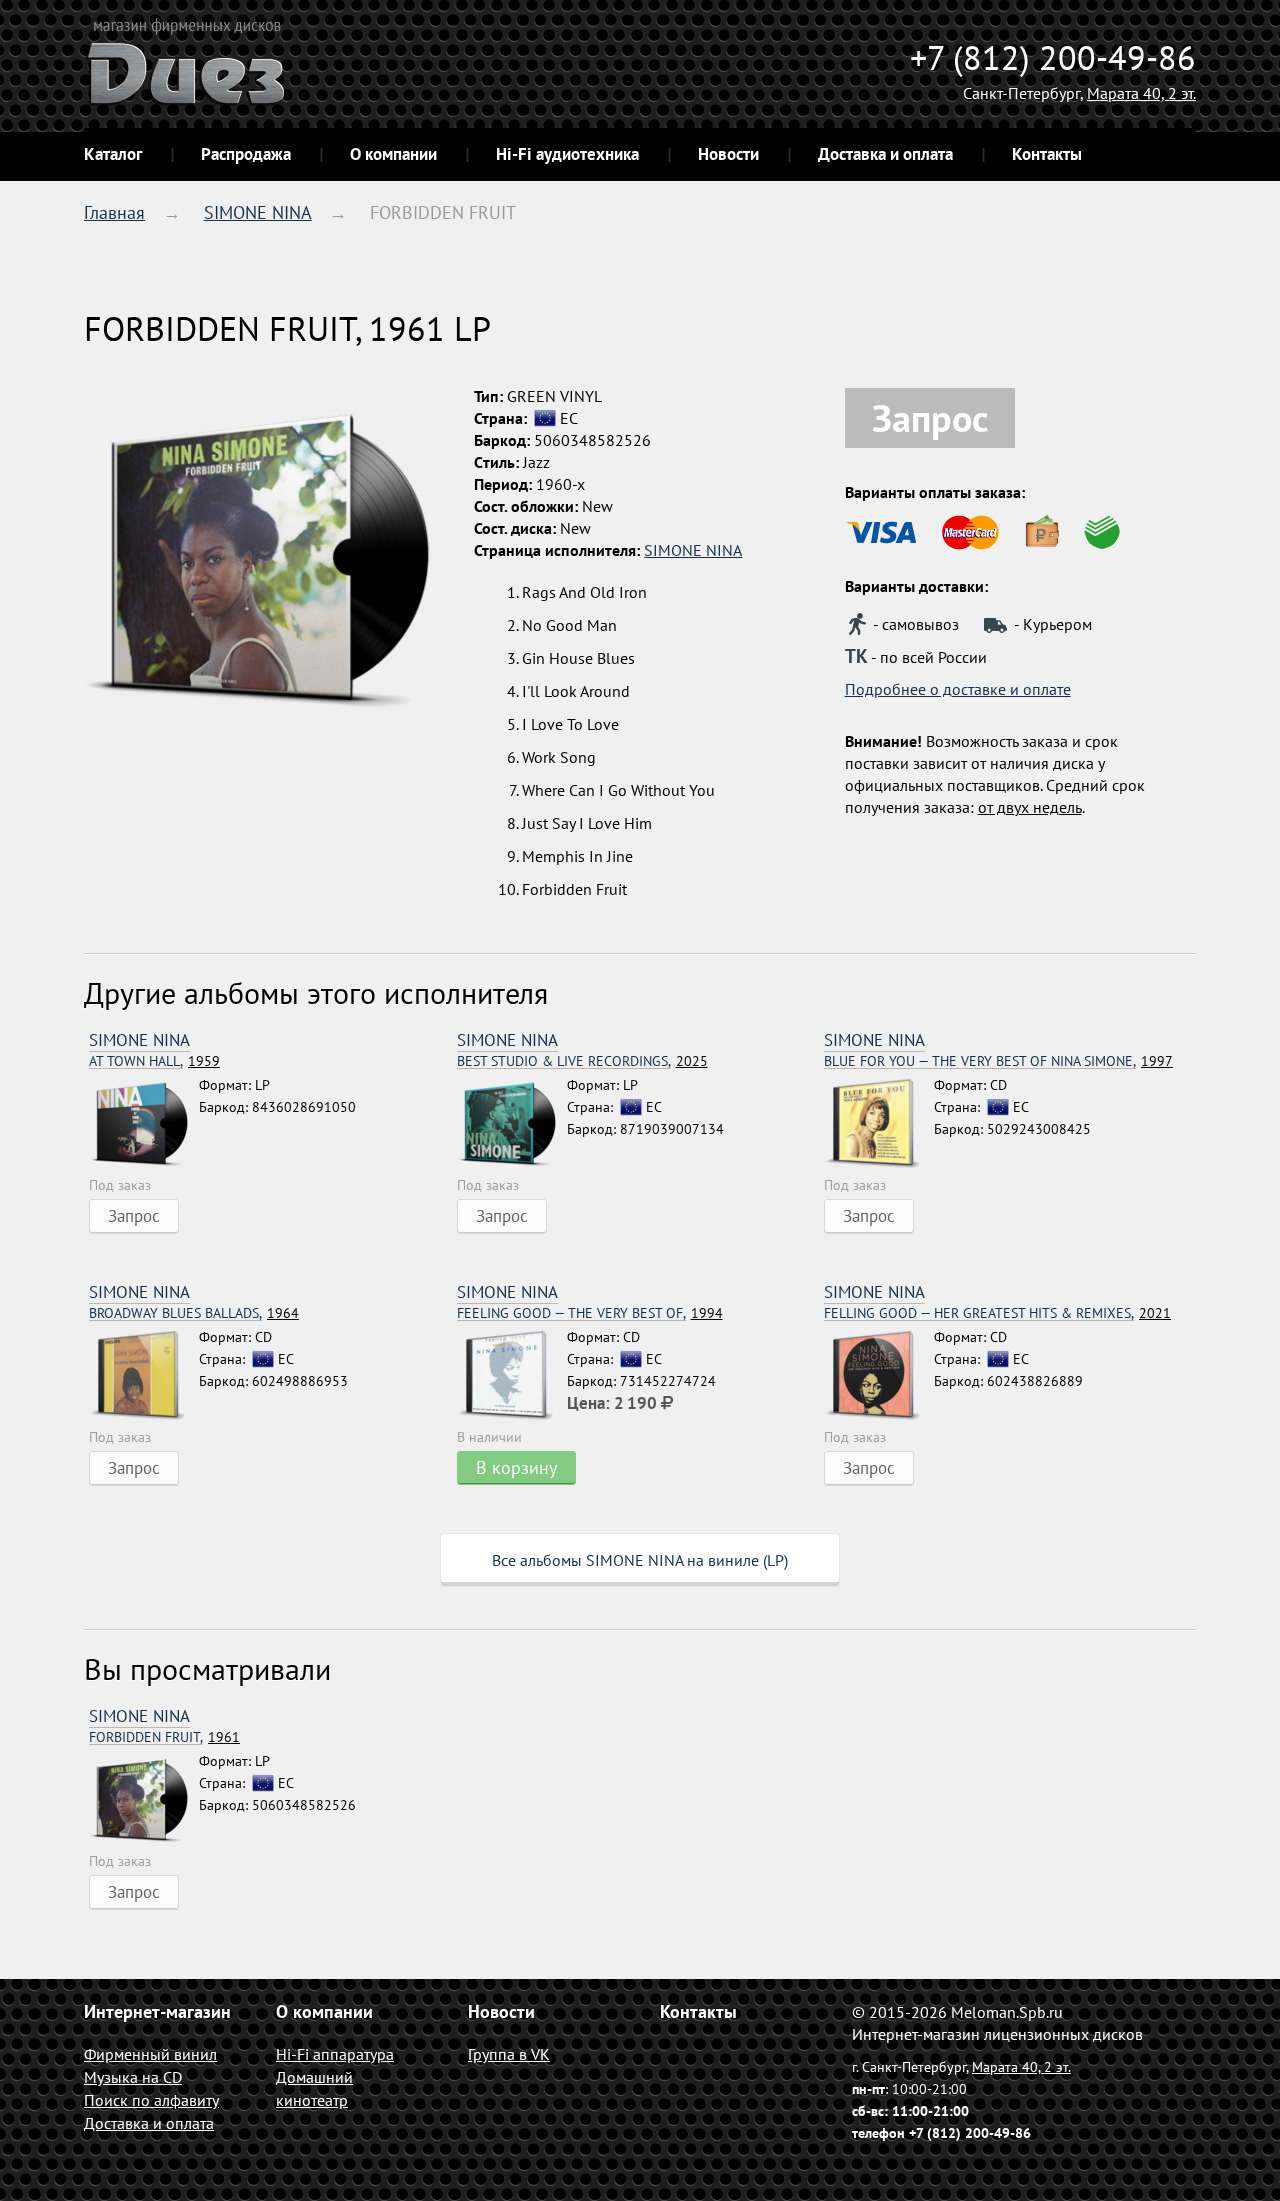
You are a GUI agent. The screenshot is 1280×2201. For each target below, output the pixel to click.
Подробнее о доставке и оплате (958, 689)
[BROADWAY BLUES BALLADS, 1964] (144, 1376)
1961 (164, 1737)
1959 (154, 1061)
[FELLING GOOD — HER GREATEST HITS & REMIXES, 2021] (879, 1376)
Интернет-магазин (157, 2011)
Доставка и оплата (885, 154)
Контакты (1047, 154)
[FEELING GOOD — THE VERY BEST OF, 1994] (512, 1376)
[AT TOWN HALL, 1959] (144, 1124)
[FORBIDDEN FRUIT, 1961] (144, 1800)
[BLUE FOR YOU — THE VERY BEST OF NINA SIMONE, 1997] (879, 1124)
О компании (393, 154)
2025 (582, 1061)
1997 (998, 1061)
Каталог (113, 154)
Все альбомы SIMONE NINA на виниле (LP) (640, 1560)
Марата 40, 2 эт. (1141, 93)
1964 (194, 1313)
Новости (728, 154)
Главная (114, 212)
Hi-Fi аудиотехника (567, 154)
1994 (590, 1313)
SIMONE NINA (258, 212)
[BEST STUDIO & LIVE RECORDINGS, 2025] (512, 1124)
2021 (997, 1313)
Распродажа (246, 154)
